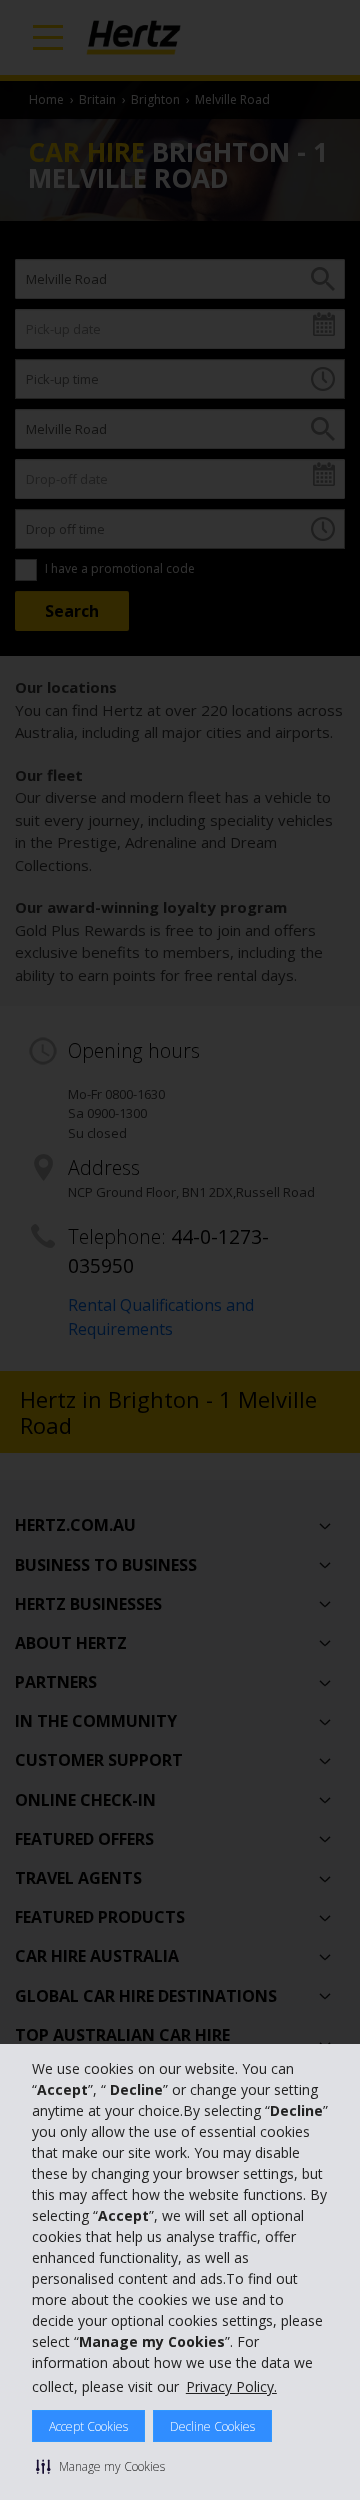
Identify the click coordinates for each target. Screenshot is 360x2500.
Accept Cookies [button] (88, 2426)
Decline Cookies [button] (212, 2426)
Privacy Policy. (231, 2386)
